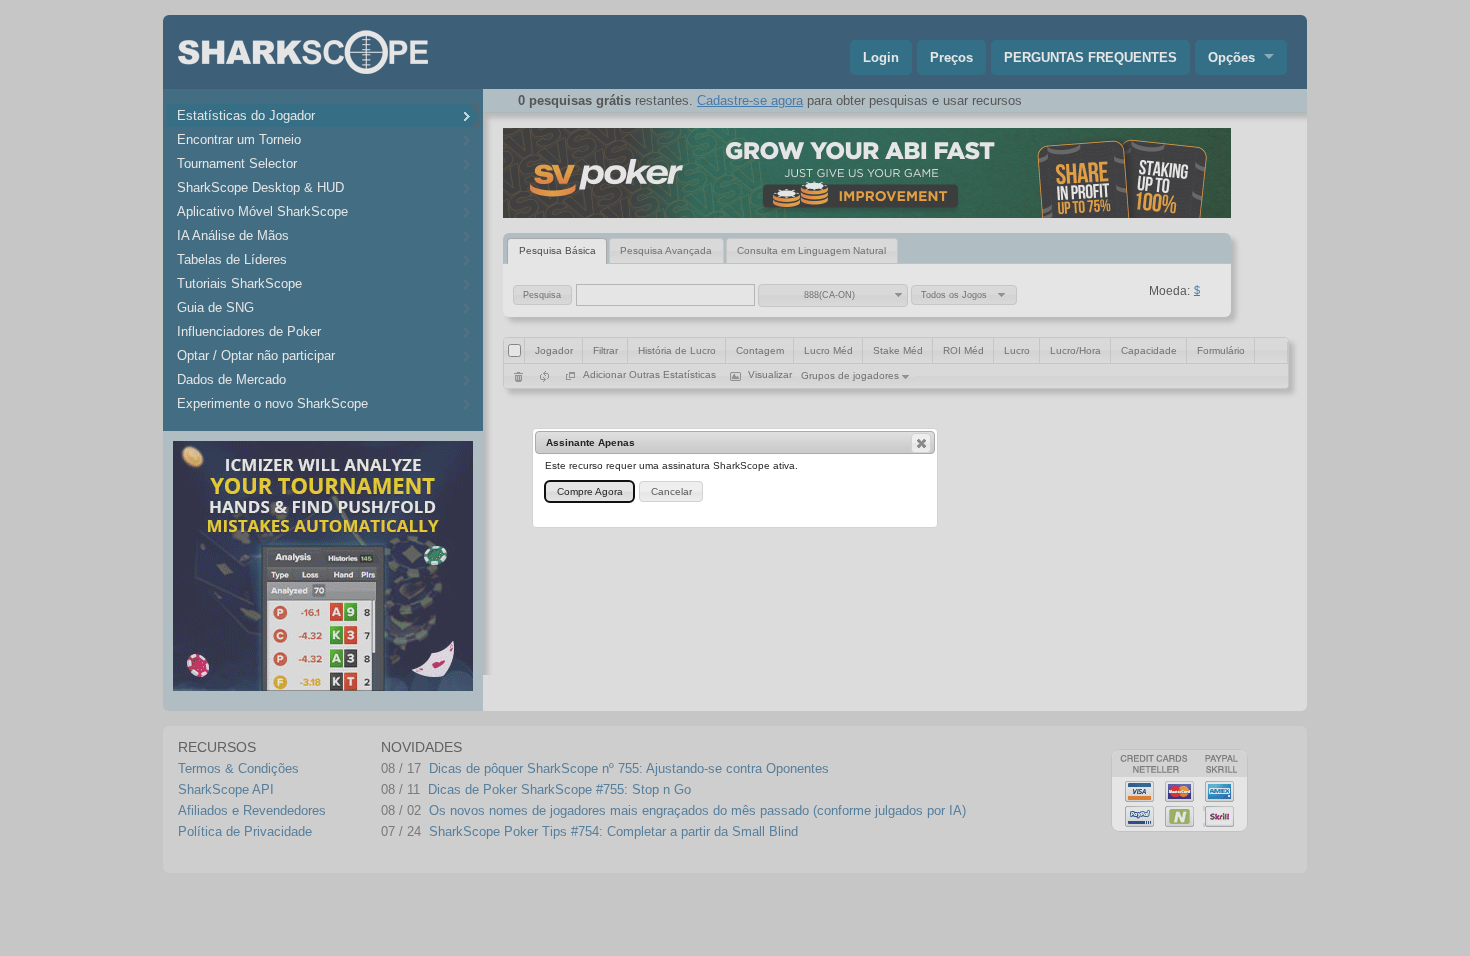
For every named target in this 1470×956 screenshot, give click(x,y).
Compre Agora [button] (590, 491)
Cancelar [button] (671, 491)
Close (921, 443)
